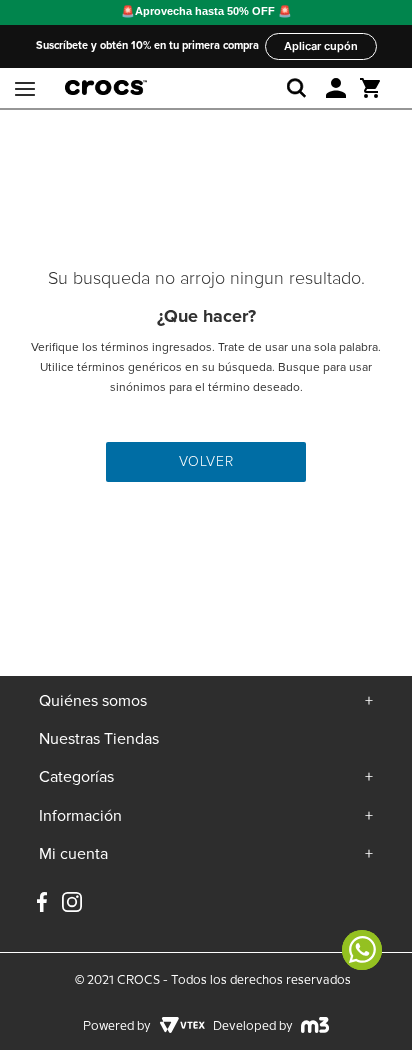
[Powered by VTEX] (182, 1027)
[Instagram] (72, 910)
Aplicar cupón (321, 46)
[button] (336, 88)
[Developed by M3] (315, 1027)
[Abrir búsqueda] (300, 88)
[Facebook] (42, 904)
